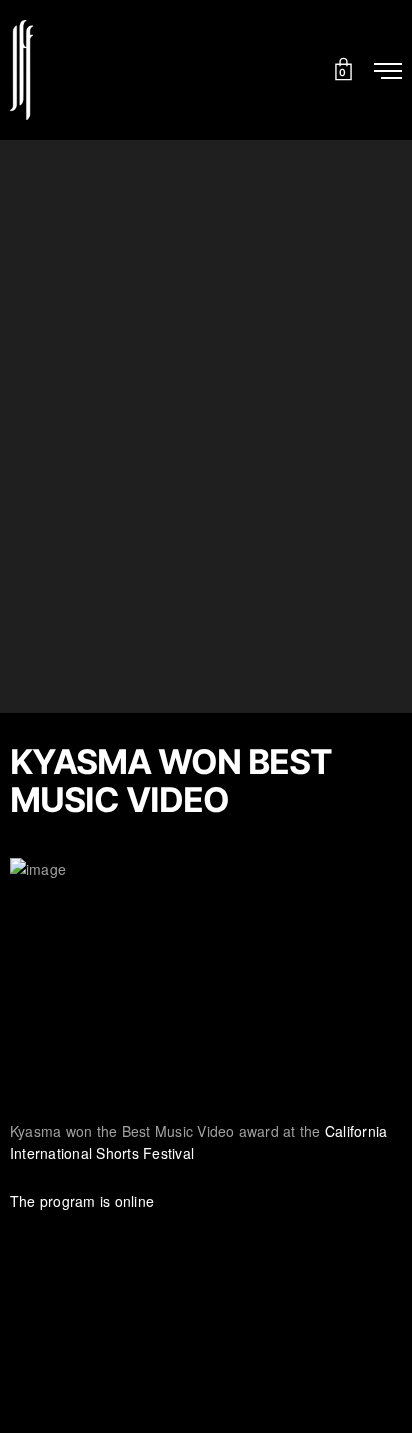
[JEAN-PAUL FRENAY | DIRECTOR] (21, 70)
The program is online (82, 1201)
